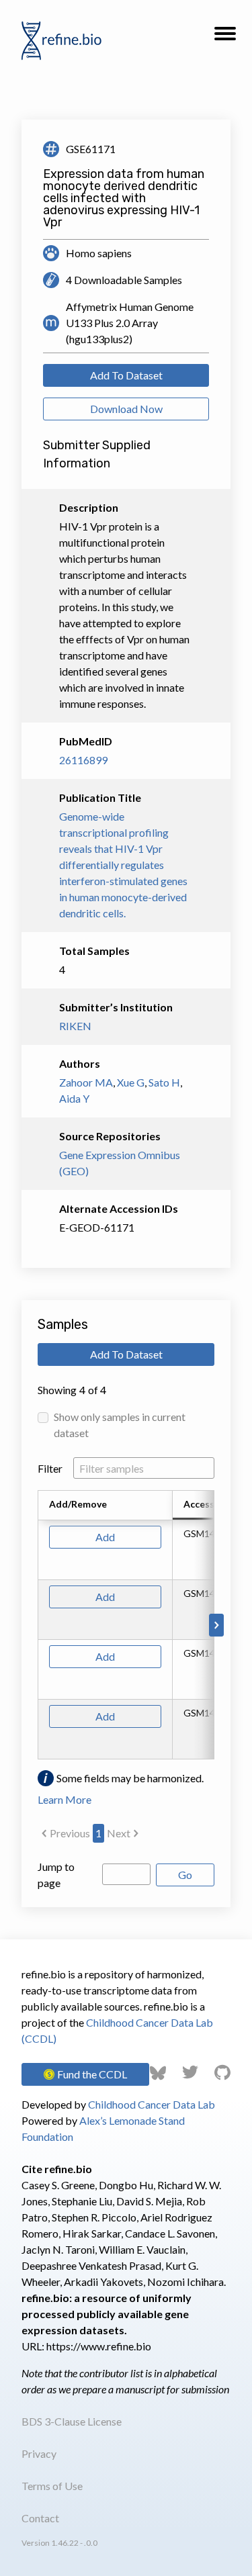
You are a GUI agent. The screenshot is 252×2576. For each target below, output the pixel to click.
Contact (40, 2518)
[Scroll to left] (36, 1625)
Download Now (126, 409)
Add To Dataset (126, 375)
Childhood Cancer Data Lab (152, 2104)
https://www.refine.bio (99, 2346)
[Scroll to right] (216, 1625)
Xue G (131, 1082)
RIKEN (75, 1026)
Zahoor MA (86, 1082)
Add (105, 1537)
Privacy (39, 2453)
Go (185, 1875)
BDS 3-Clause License (72, 2421)
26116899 (83, 760)
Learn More (65, 1799)
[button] (225, 38)
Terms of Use (52, 2486)
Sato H (164, 1082)
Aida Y (74, 1098)
